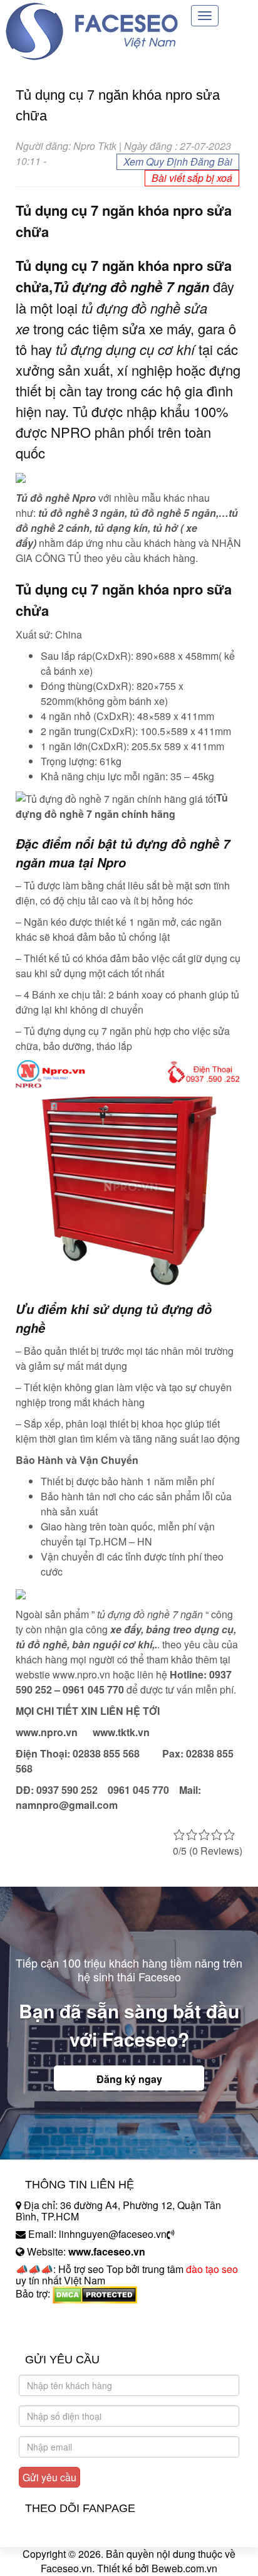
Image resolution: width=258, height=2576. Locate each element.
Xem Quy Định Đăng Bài (178, 162)
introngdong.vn (49, 2315)
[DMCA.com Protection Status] (95, 2293)
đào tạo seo (212, 2269)
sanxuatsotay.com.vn (62, 2333)
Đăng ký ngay (129, 2079)
